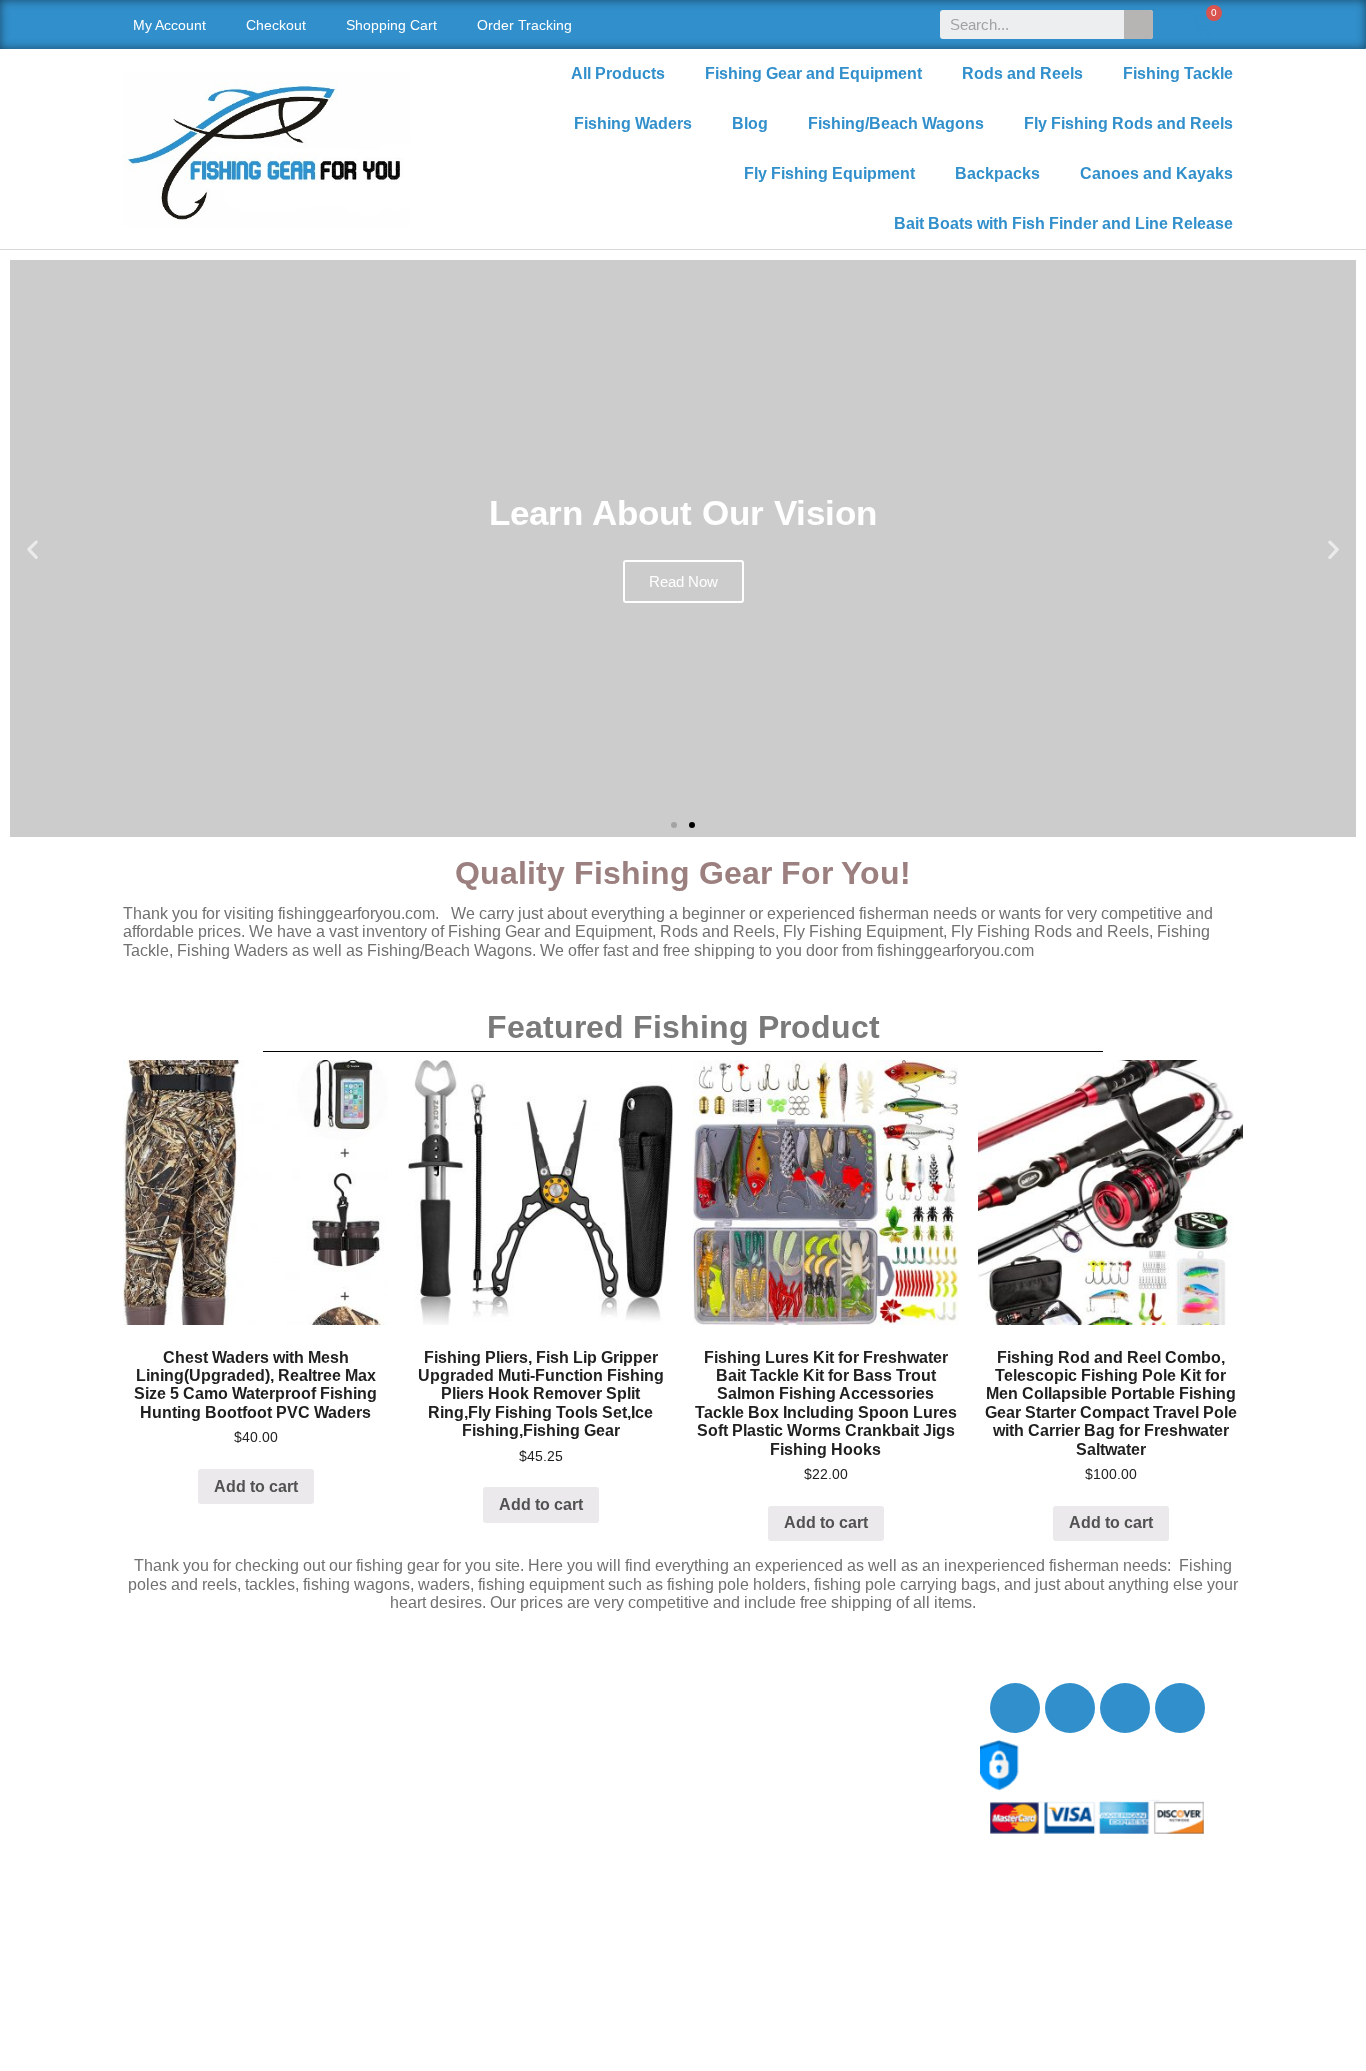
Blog (750, 123)
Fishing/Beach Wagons (896, 123)
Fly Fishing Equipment (829, 173)
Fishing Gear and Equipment (813, 73)
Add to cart (256, 1486)
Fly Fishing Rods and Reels (1128, 123)
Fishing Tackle (1178, 73)
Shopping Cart (391, 25)
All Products (618, 73)
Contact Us (182, 1730)
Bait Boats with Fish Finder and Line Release (1063, 223)
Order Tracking (524, 25)
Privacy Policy (193, 1818)
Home (164, 1686)
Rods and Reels (1022, 73)
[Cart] (1202, 24)
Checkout (276, 25)
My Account (169, 25)
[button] (674, 825)
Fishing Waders (633, 123)
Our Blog (174, 1752)
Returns (171, 1796)
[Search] (1138, 24)
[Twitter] (1070, 1708)
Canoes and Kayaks (1156, 173)
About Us (176, 1708)
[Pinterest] (1180, 1708)
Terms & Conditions (212, 1840)
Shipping (175, 1774)
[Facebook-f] (1015, 1708)
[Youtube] (1125, 1708)
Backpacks (997, 173)
